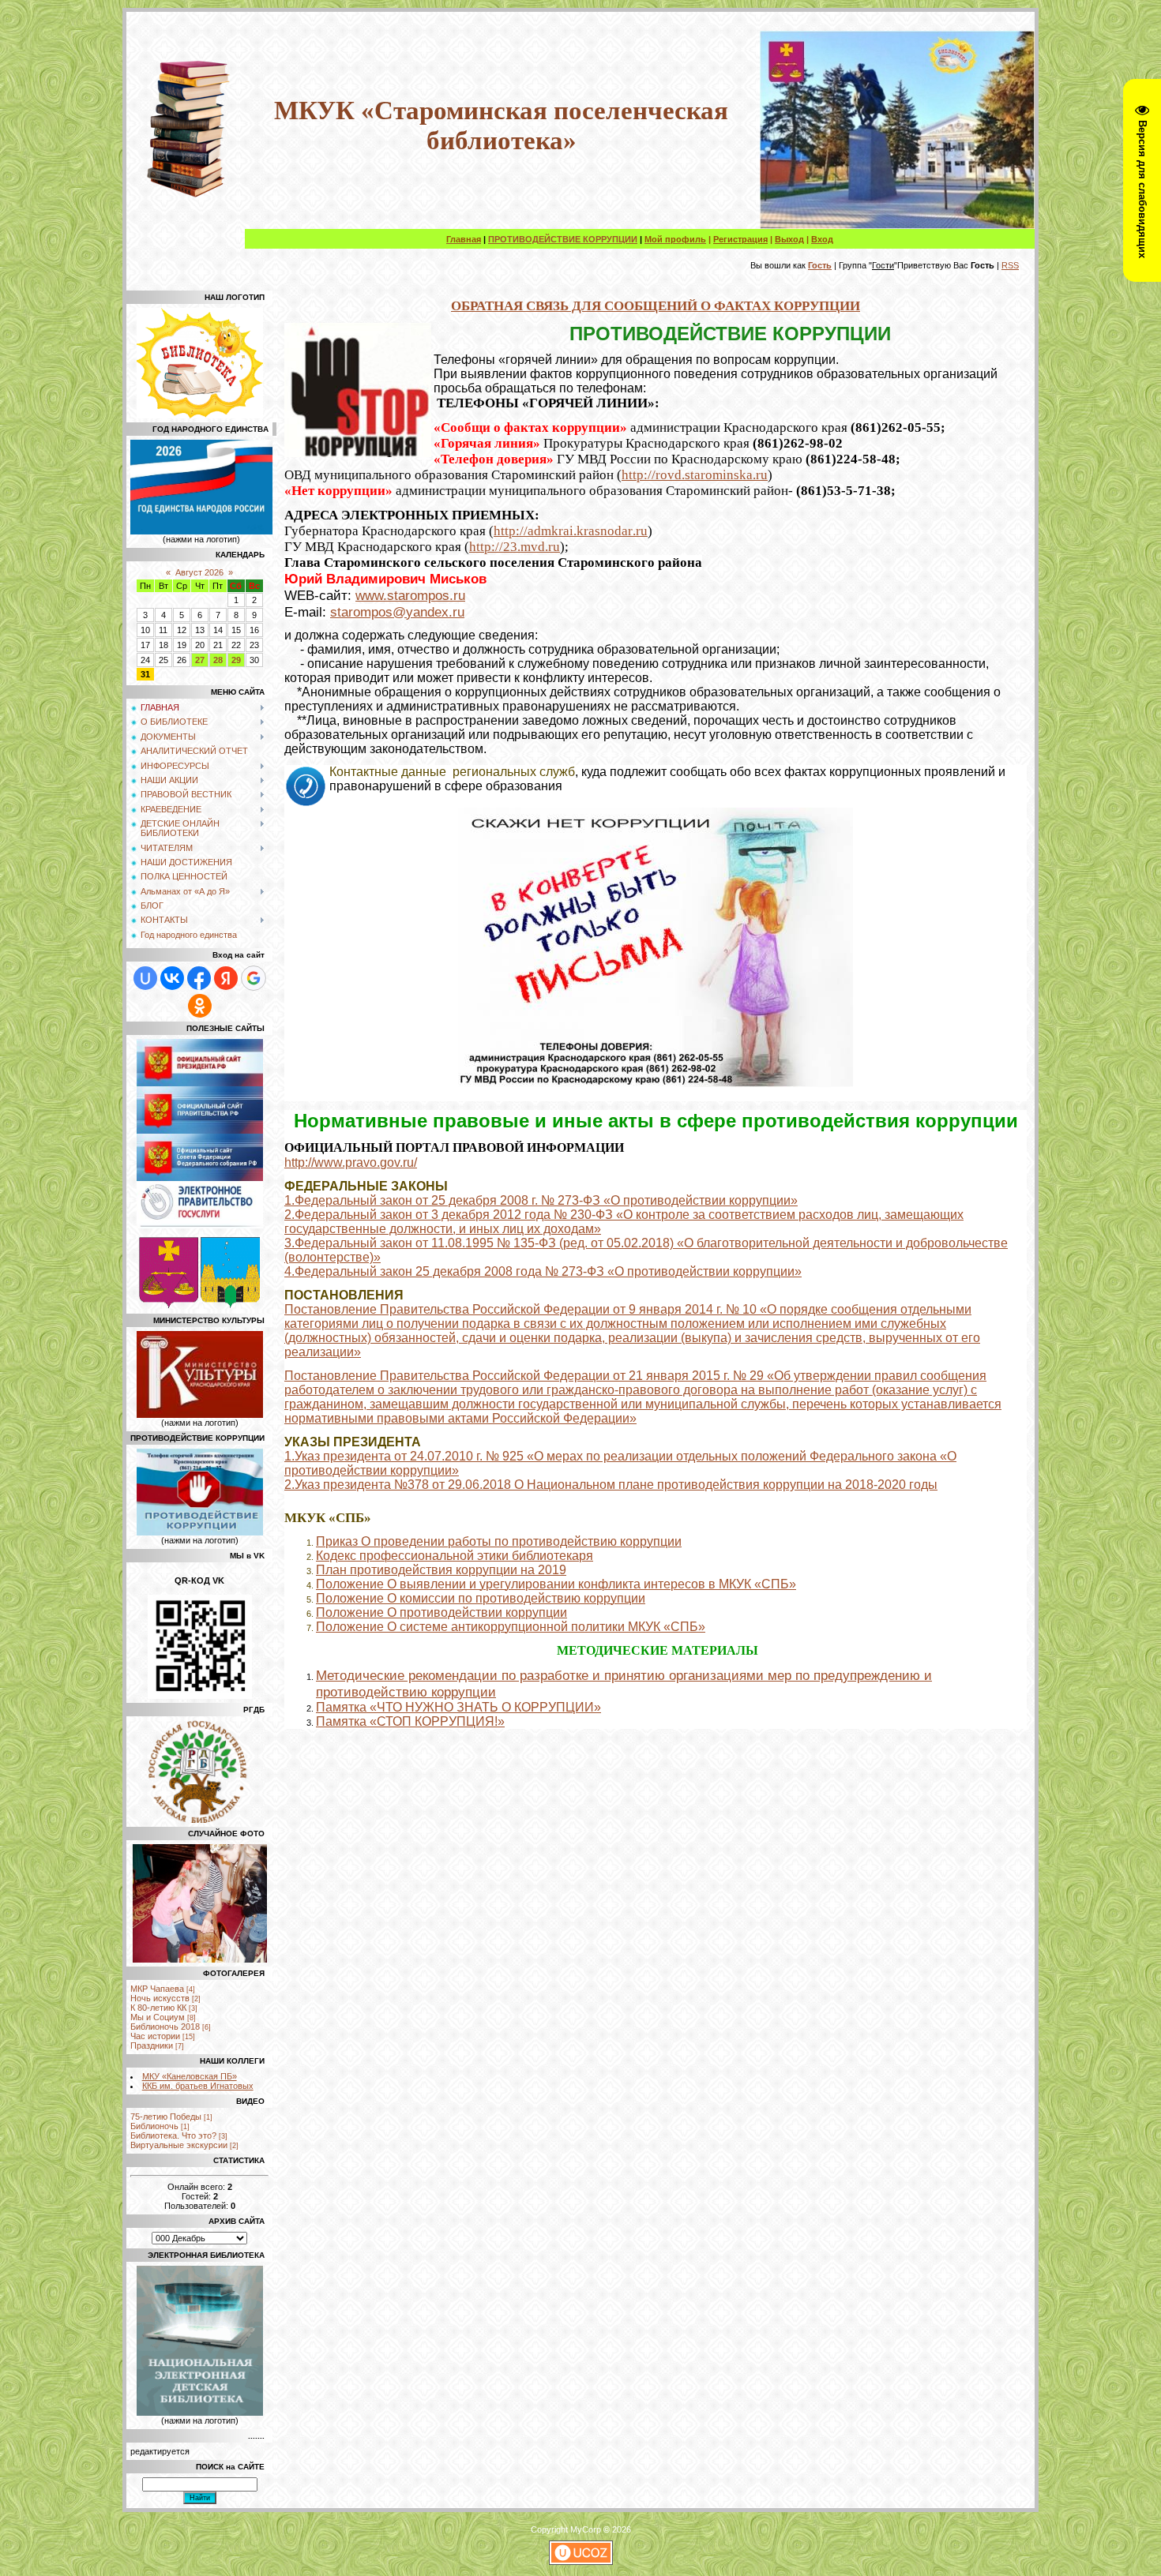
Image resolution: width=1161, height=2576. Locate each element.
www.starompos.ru (410, 595)
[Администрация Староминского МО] (230, 1305)
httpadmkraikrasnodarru (571, 531)
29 (236, 660)
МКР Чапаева (157, 1989)
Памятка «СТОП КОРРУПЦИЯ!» (410, 1721)
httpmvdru (515, 547)
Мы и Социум (158, 2017)
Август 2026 (199, 572)
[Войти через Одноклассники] (200, 1006)
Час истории (155, 2036)
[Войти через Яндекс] (226, 978)
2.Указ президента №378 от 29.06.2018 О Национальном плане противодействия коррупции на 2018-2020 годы (611, 1485)
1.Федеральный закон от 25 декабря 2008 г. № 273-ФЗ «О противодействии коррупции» (541, 1200)
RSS (1010, 265)
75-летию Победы (166, 2117)
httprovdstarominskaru (695, 475)
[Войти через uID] (145, 978)
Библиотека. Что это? (173, 2135)
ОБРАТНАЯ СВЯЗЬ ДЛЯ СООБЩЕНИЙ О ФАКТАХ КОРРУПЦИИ (656, 306)
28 (218, 660)
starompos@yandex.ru (397, 612)
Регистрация (740, 239)
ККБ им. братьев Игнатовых (198, 2086)
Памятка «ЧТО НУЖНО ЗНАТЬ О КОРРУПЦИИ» (458, 1707)
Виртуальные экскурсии (179, 2145)
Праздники (152, 2045)
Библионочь (154, 2126)
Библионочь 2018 (165, 2027)
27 (200, 660)
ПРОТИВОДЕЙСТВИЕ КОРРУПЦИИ (563, 239)
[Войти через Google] (254, 978)
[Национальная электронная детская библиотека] (200, 2413)
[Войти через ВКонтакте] (172, 978)
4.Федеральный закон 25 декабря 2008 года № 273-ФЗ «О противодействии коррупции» (543, 1271)
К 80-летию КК (158, 2008)
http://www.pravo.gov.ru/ (351, 1162)
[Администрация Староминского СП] (169, 1305)
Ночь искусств (160, 1998)
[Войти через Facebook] (199, 978)
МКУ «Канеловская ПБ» (190, 2076)
